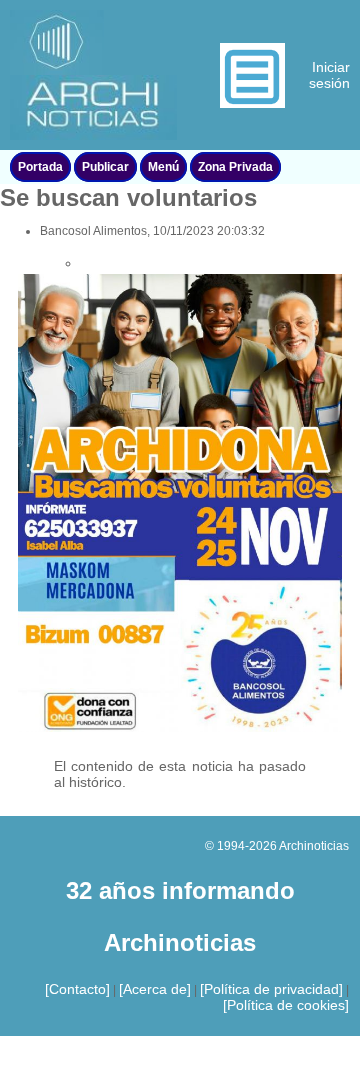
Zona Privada (235, 167)
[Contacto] (77, 989)
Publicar (105, 167)
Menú (163, 167)
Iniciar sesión (329, 75)
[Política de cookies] (286, 1005)
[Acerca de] (155, 989)
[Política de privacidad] (271, 989)
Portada (40, 167)
